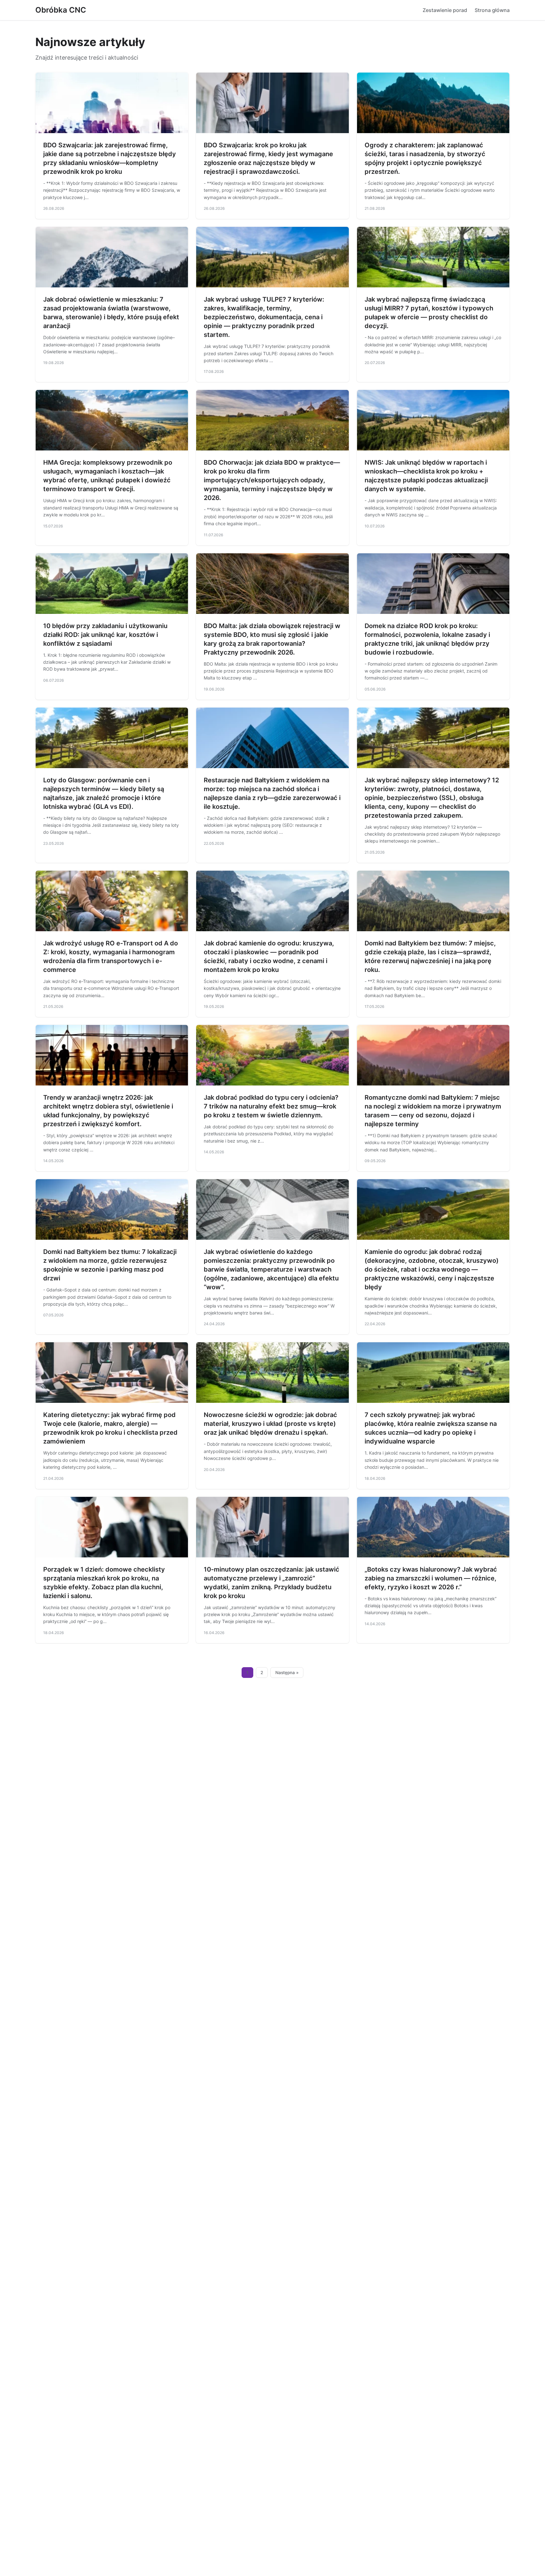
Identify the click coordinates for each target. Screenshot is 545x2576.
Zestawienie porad (445, 10)
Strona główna (492, 10)
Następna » (287, 1673)
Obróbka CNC (61, 10)
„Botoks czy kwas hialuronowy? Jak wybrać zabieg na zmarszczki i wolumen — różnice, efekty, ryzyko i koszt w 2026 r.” (431, 1578)
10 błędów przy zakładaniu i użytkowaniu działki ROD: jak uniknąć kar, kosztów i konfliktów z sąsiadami (105, 635)
